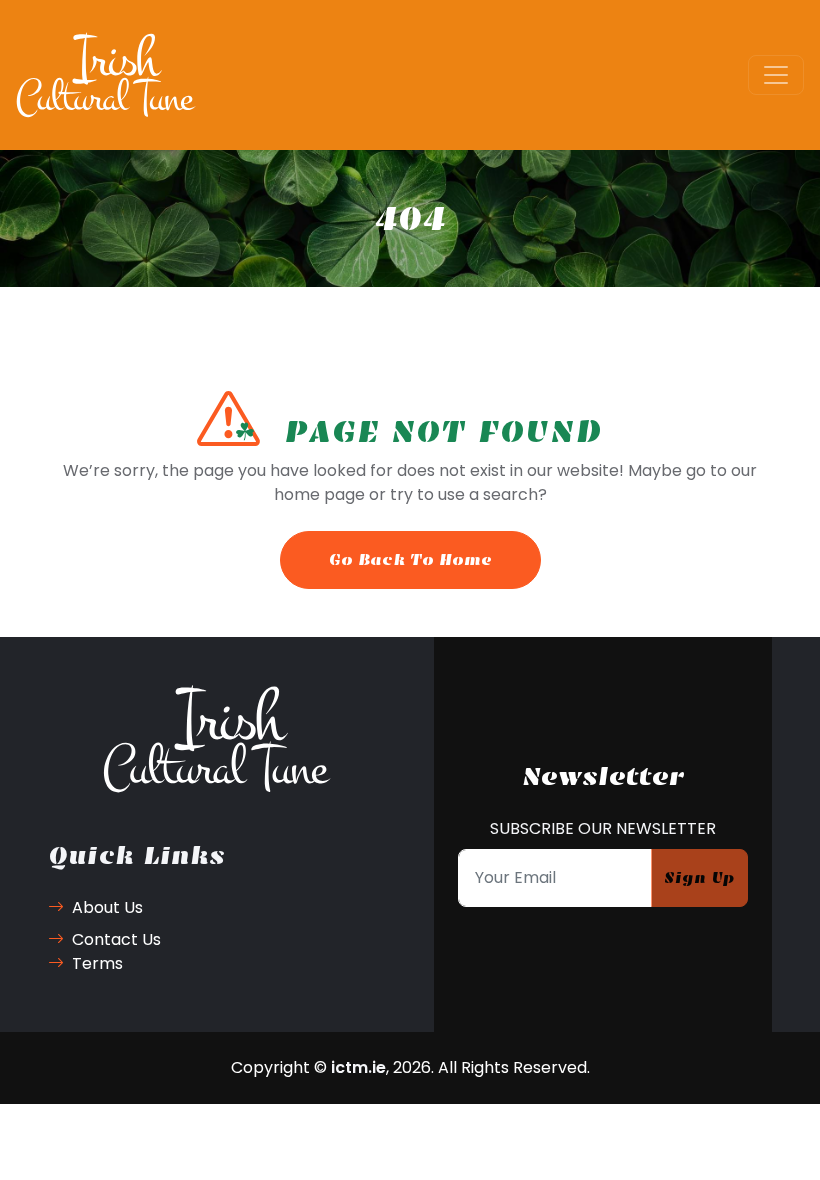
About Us (107, 907)
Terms (97, 963)
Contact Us (116, 939)
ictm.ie (358, 1067)
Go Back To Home (410, 559)
